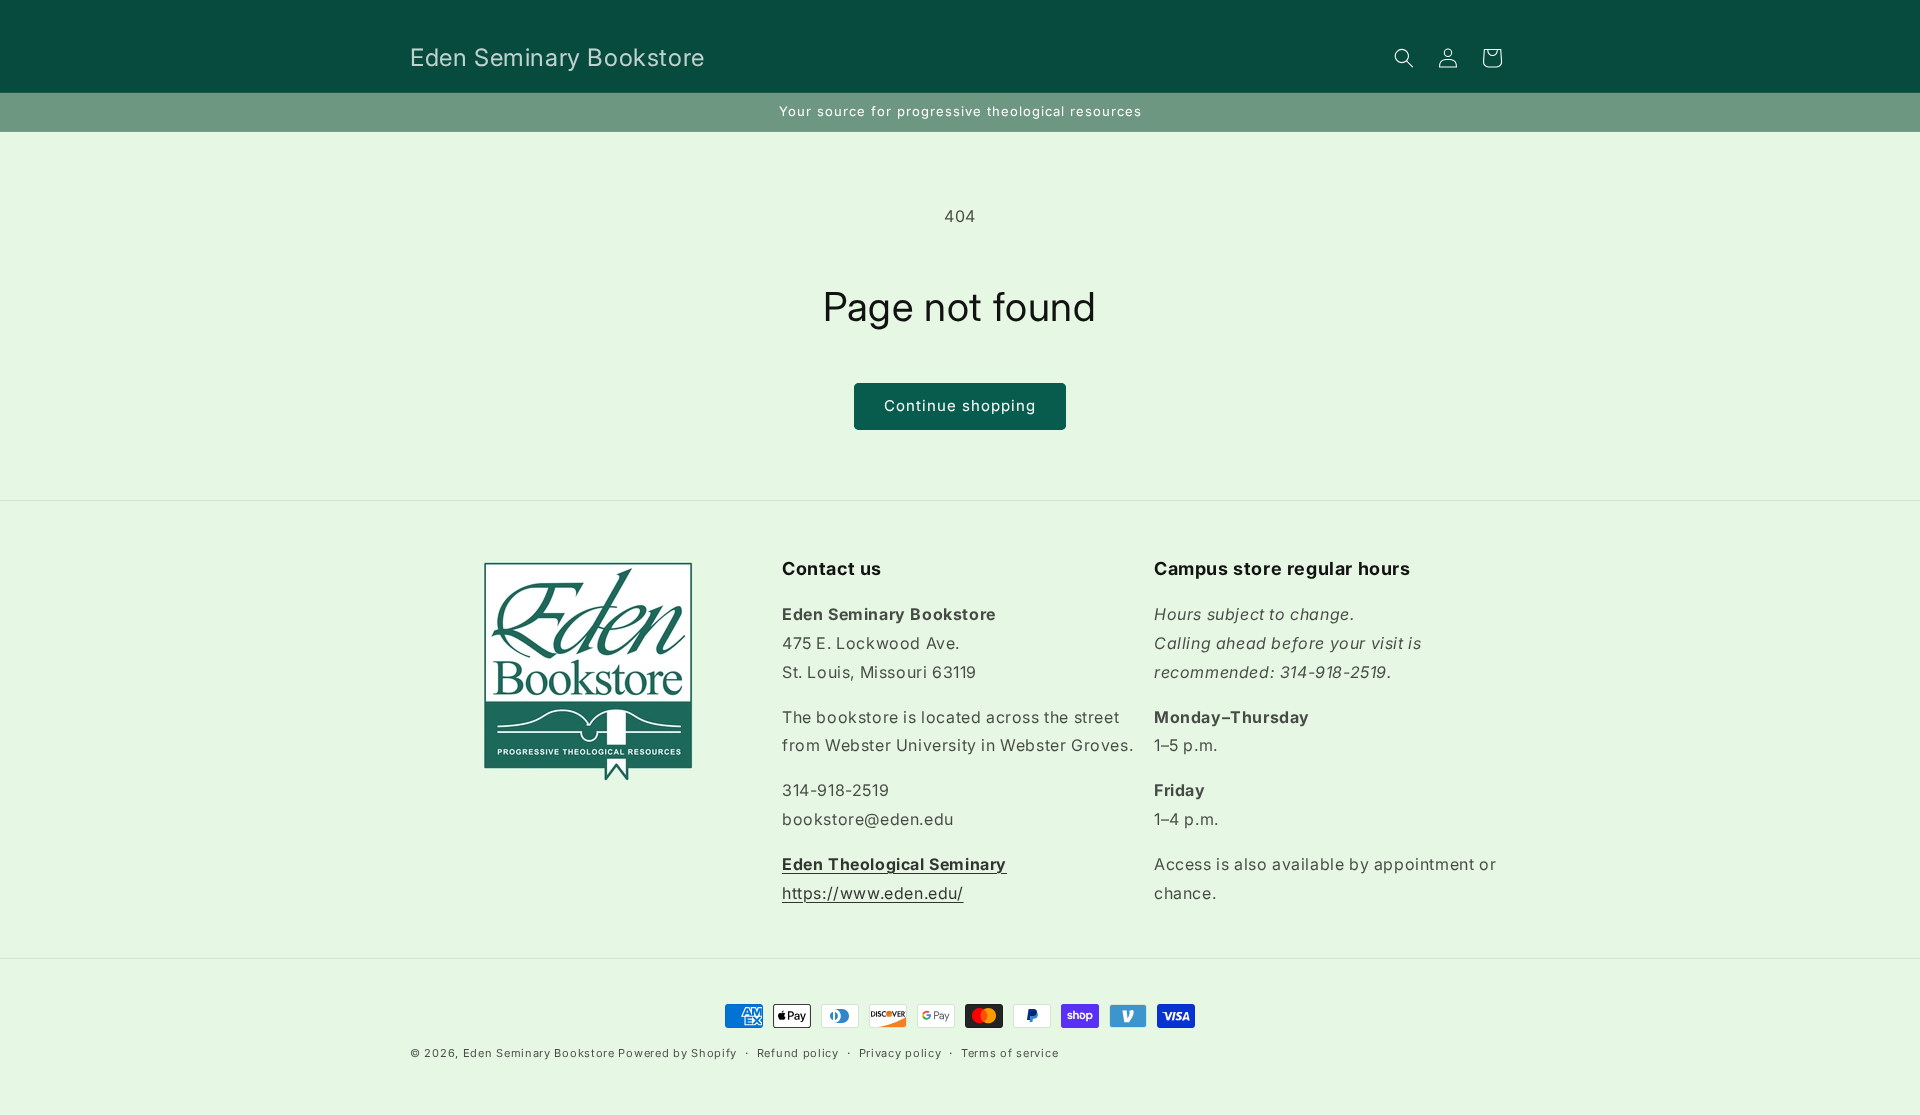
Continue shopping (960, 405)
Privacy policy (900, 1052)
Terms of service (1009, 1052)
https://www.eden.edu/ (873, 893)
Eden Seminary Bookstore (539, 1053)
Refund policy (798, 1052)
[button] (1404, 58)
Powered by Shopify (677, 1053)
